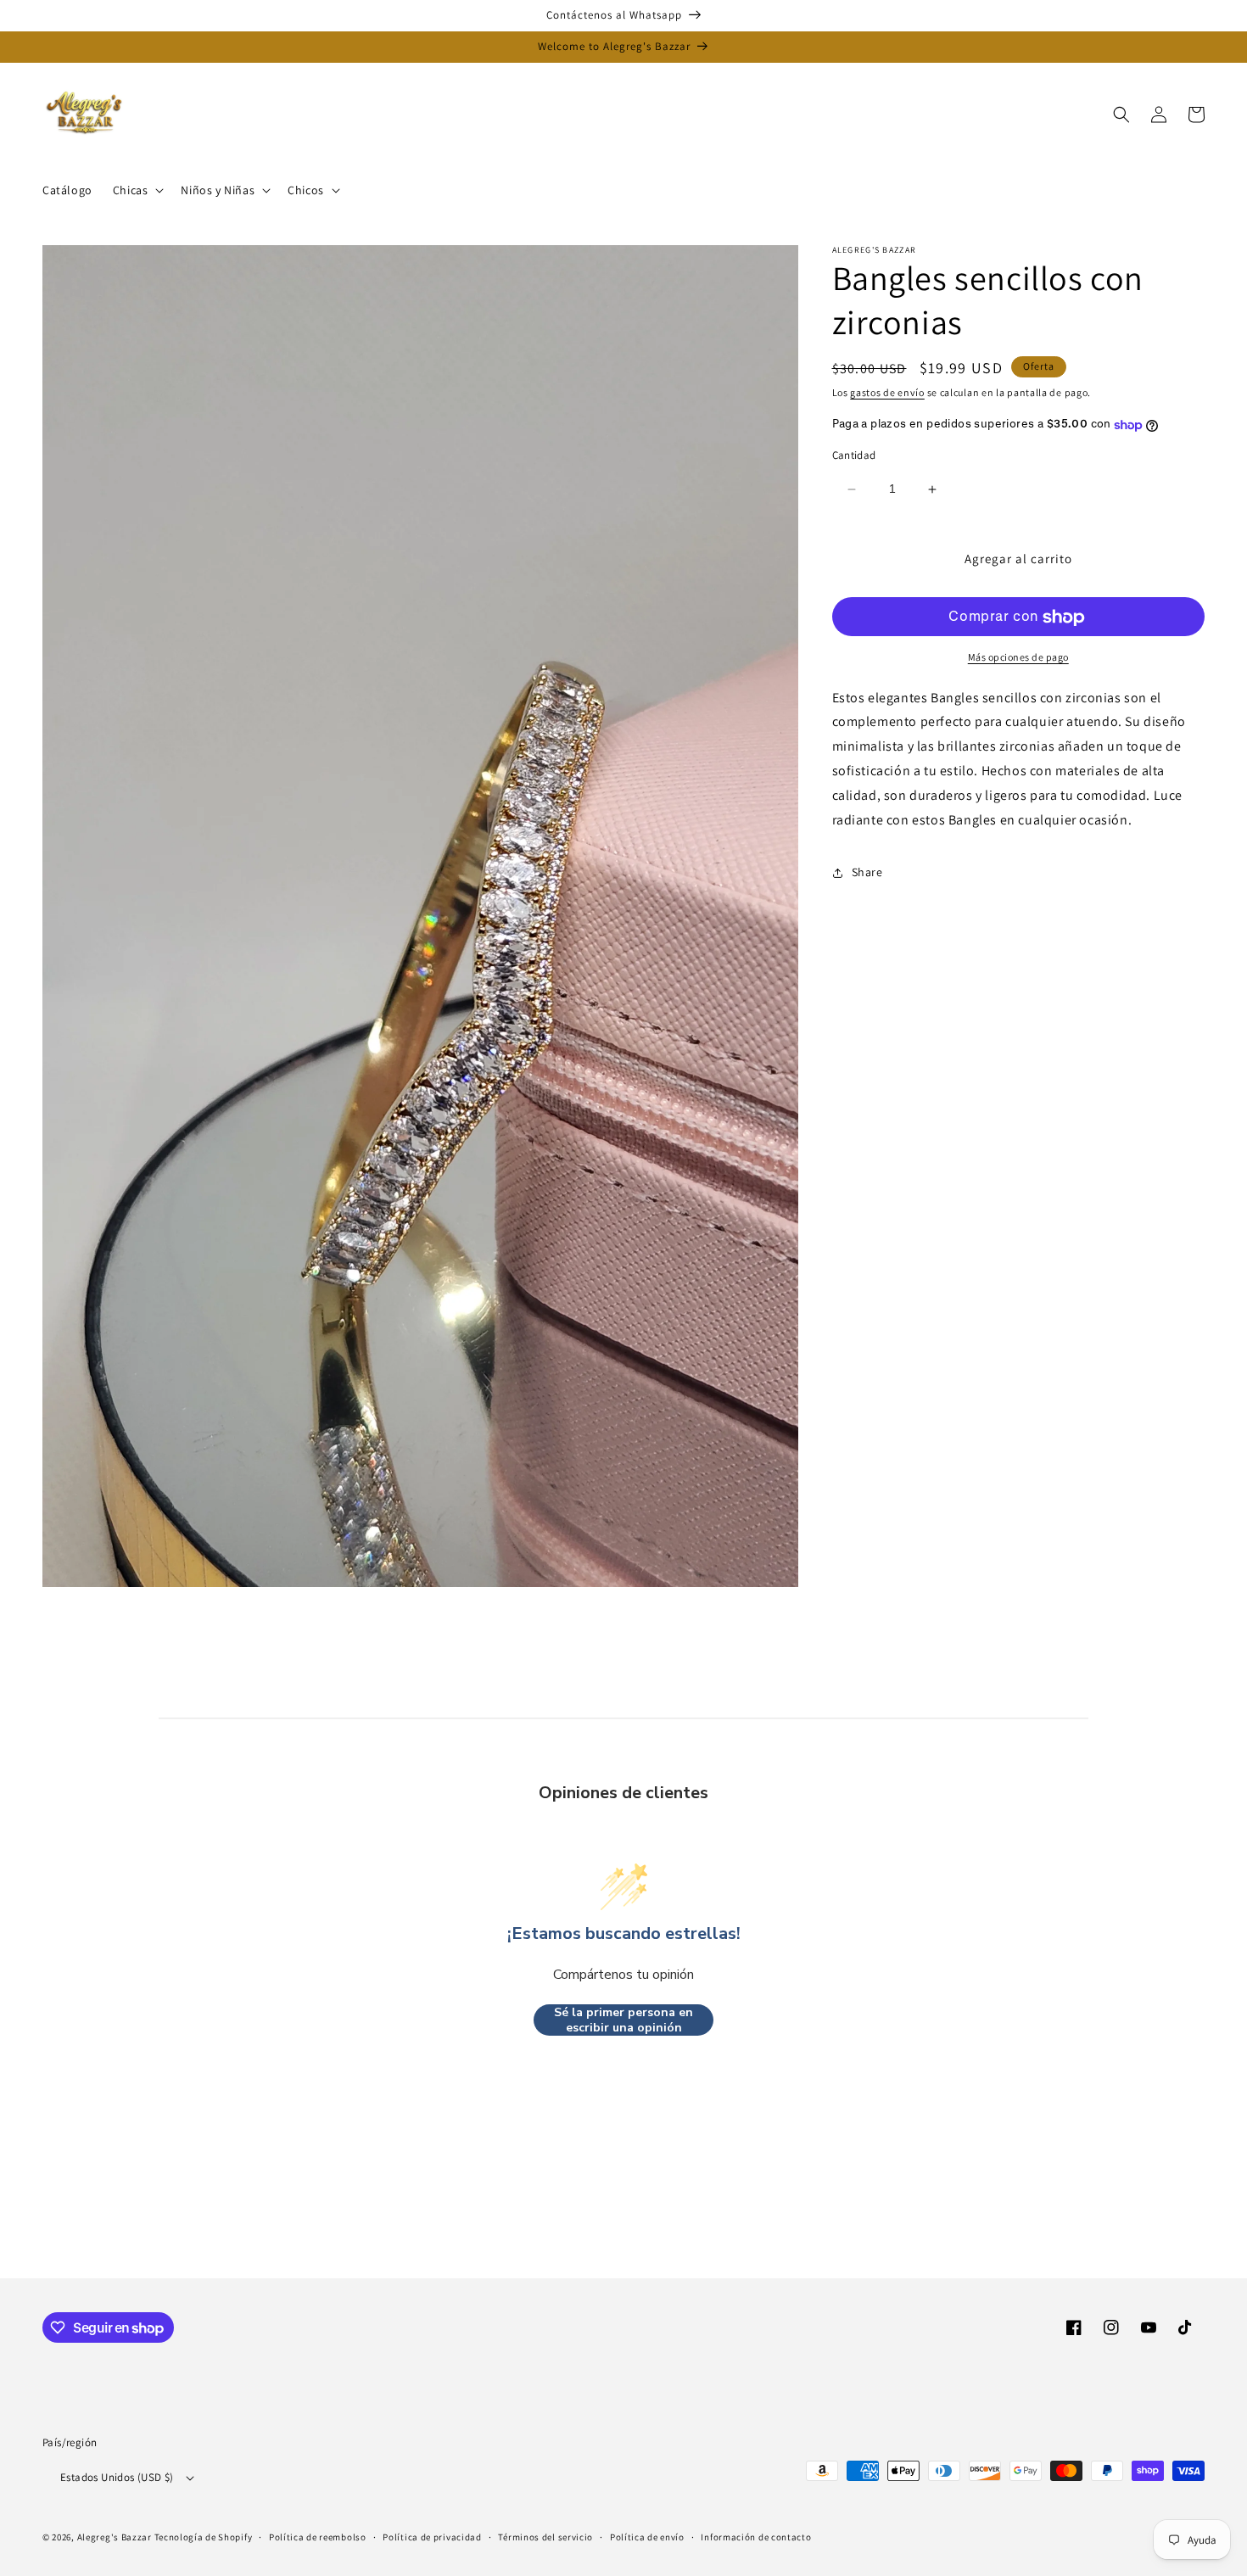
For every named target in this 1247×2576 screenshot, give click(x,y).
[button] (137, 190)
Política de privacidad (432, 2537)
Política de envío (647, 2537)
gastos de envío (887, 392)
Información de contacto (756, 2537)
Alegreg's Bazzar (115, 2537)
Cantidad (854, 456)
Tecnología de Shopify (204, 2537)
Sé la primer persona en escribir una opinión (623, 2020)
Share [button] (867, 873)
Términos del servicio (545, 2537)
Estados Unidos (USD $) (117, 2477)
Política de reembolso (318, 2537)
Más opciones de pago (1018, 658)
